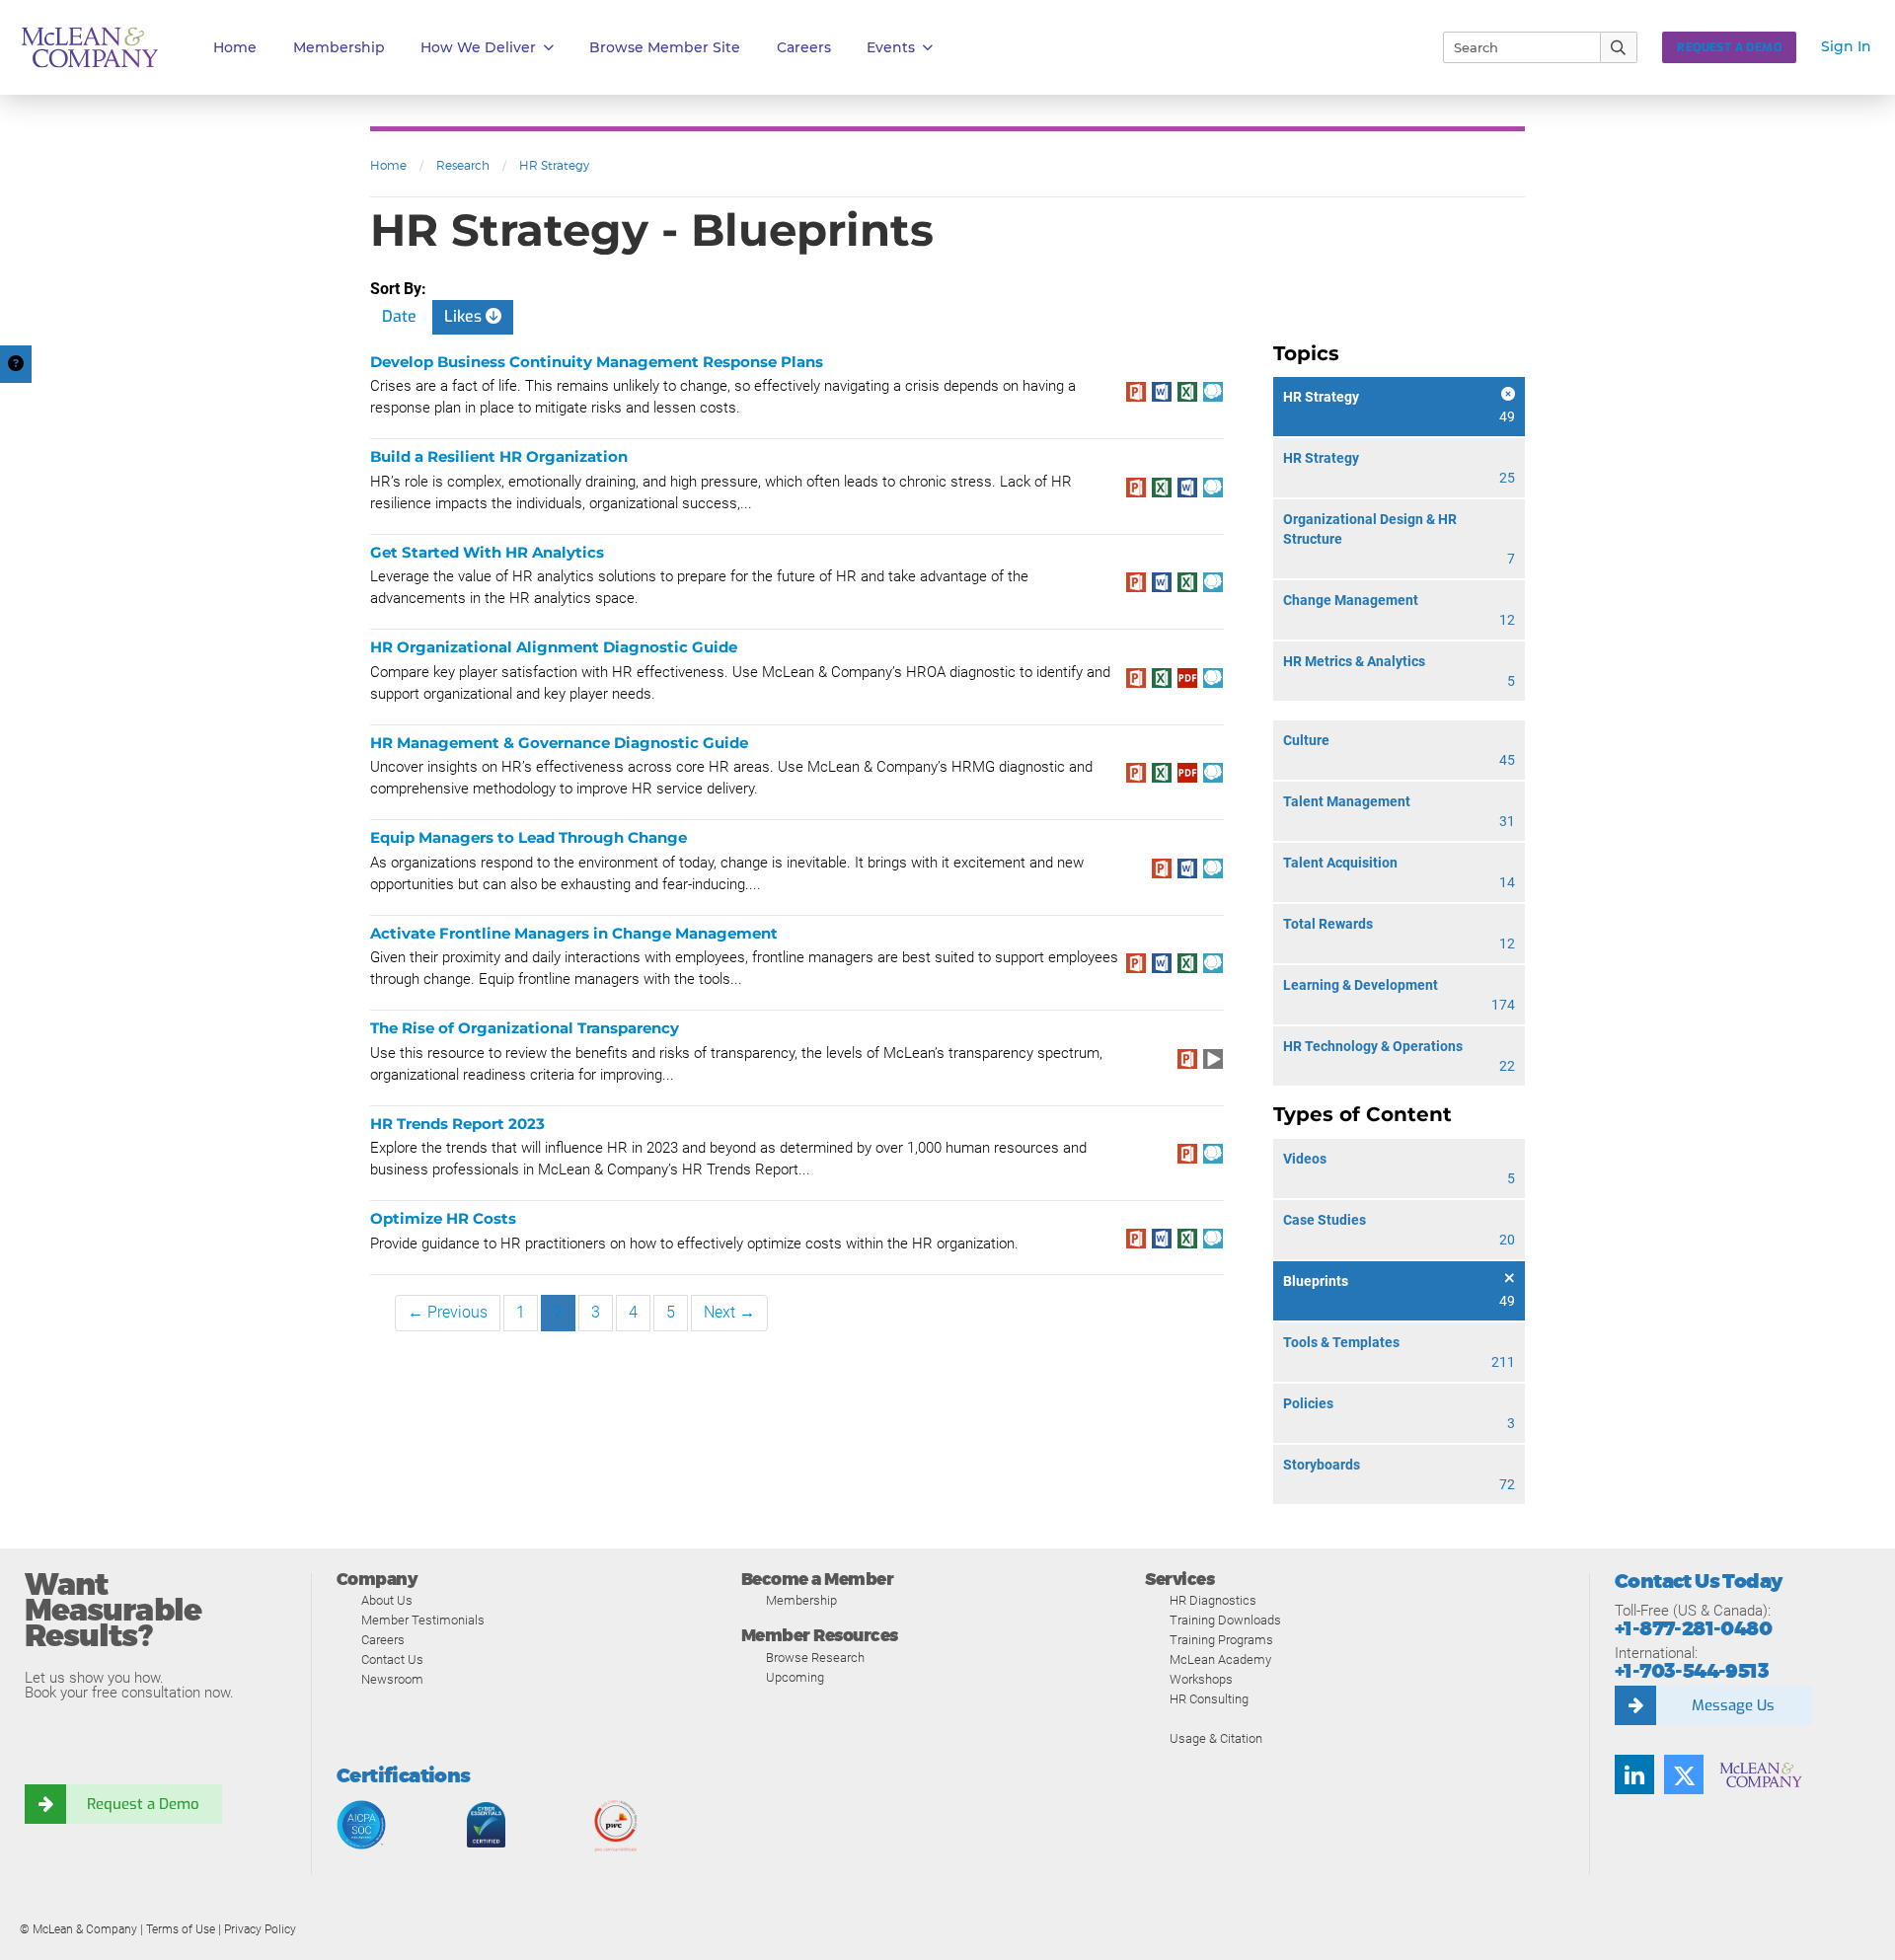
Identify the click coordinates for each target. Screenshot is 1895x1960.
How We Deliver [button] (478, 47)
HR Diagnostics (1213, 1600)
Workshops (1201, 1679)
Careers (383, 1640)
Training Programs (1221, 1640)
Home (235, 47)
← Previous (448, 1312)
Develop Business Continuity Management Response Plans (597, 362)
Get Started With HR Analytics (487, 552)
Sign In (1846, 46)
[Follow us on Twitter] (1684, 1774)
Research (463, 165)
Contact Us (392, 1659)
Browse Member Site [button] (665, 47)
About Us (387, 1600)
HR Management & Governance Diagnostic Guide (559, 743)
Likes (465, 316)
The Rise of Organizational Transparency (525, 1028)
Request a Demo (143, 1804)
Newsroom (392, 1679)
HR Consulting (1209, 1699)
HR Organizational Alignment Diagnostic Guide (554, 647)
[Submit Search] (1619, 47)
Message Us (1733, 1705)
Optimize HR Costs (443, 1218)
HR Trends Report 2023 (457, 1124)
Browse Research (815, 1658)
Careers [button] (804, 47)
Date (399, 316)
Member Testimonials (423, 1620)
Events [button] (891, 47)
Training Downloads (1225, 1620)
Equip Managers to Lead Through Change (529, 837)
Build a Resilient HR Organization (499, 456)
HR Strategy (554, 165)
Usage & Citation (1216, 1738)
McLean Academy (1220, 1659)
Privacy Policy (260, 1929)
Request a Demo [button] (1729, 47)
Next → (729, 1312)
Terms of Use (181, 1929)
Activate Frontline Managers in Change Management (574, 933)
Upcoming (795, 1677)
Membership (339, 47)
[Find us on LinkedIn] (1634, 1774)
